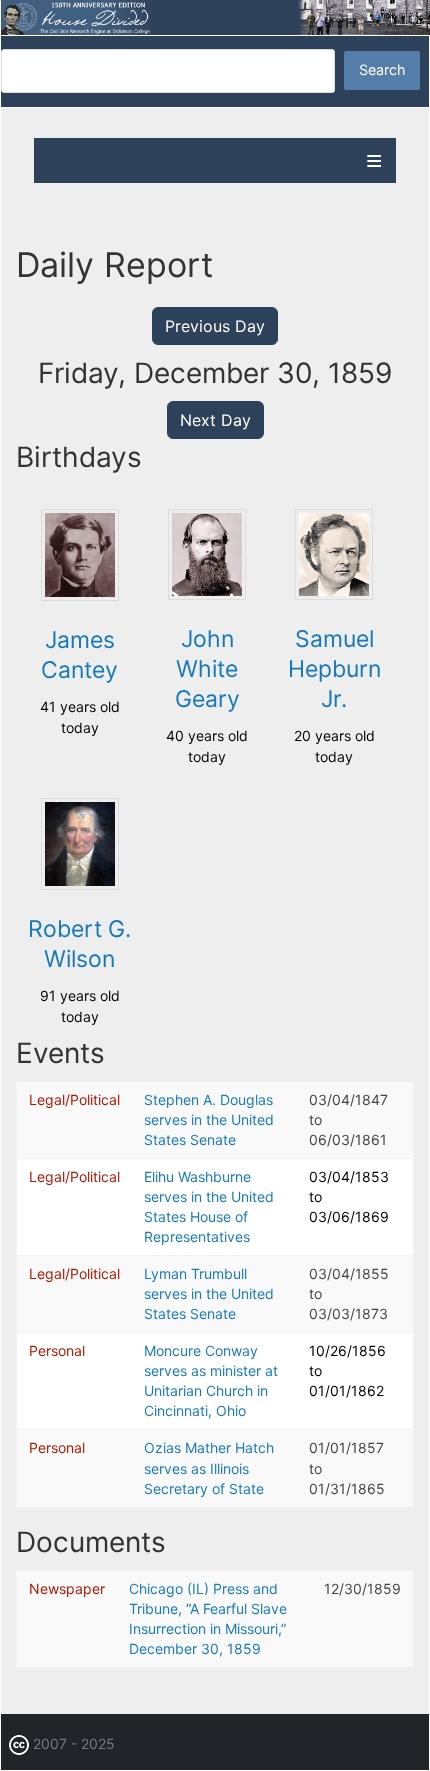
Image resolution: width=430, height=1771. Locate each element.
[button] (80, 595)
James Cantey (79, 655)
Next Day (215, 420)
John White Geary (207, 669)
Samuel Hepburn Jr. (334, 669)
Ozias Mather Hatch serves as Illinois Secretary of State (209, 1467)
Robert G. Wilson (79, 944)
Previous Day (215, 326)
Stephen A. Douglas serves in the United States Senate (209, 1119)
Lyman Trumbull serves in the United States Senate (209, 1293)
